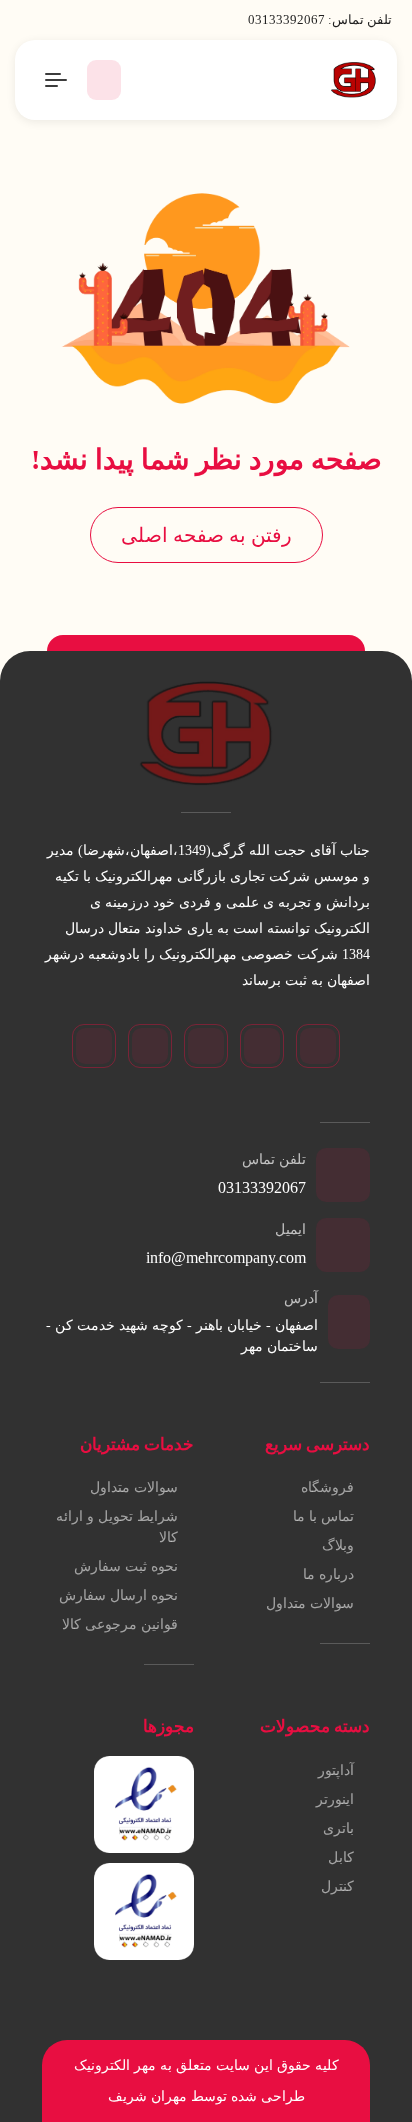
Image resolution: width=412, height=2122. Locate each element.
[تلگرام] (262, 1046)
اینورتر (335, 1799)
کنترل (337, 1886)
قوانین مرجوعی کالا (120, 1624)
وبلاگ (338, 1545)
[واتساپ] (206, 1046)
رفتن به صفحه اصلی (206, 535)
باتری (338, 1828)
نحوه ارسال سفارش (118, 1595)
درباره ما (328, 1574)
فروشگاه (327, 1487)
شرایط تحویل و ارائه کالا (117, 1527)
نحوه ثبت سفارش (126, 1566)
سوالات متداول (310, 1603)
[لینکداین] (94, 1046)
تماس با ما (323, 1516)
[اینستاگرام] (318, 1046)
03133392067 (286, 19)
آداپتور (336, 1770)
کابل (341, 1857)
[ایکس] (150, 1046)
